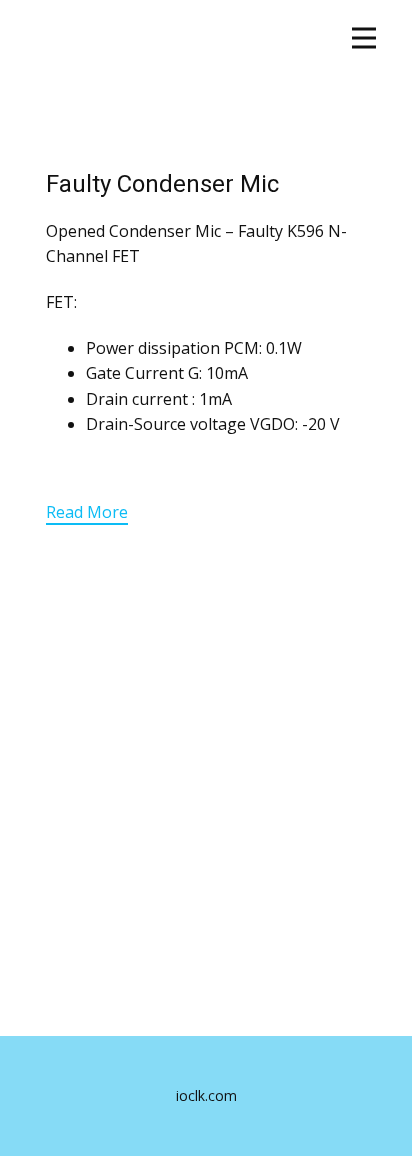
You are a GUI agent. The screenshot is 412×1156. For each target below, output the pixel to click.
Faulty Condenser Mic (162, 184)
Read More (87, 512)
